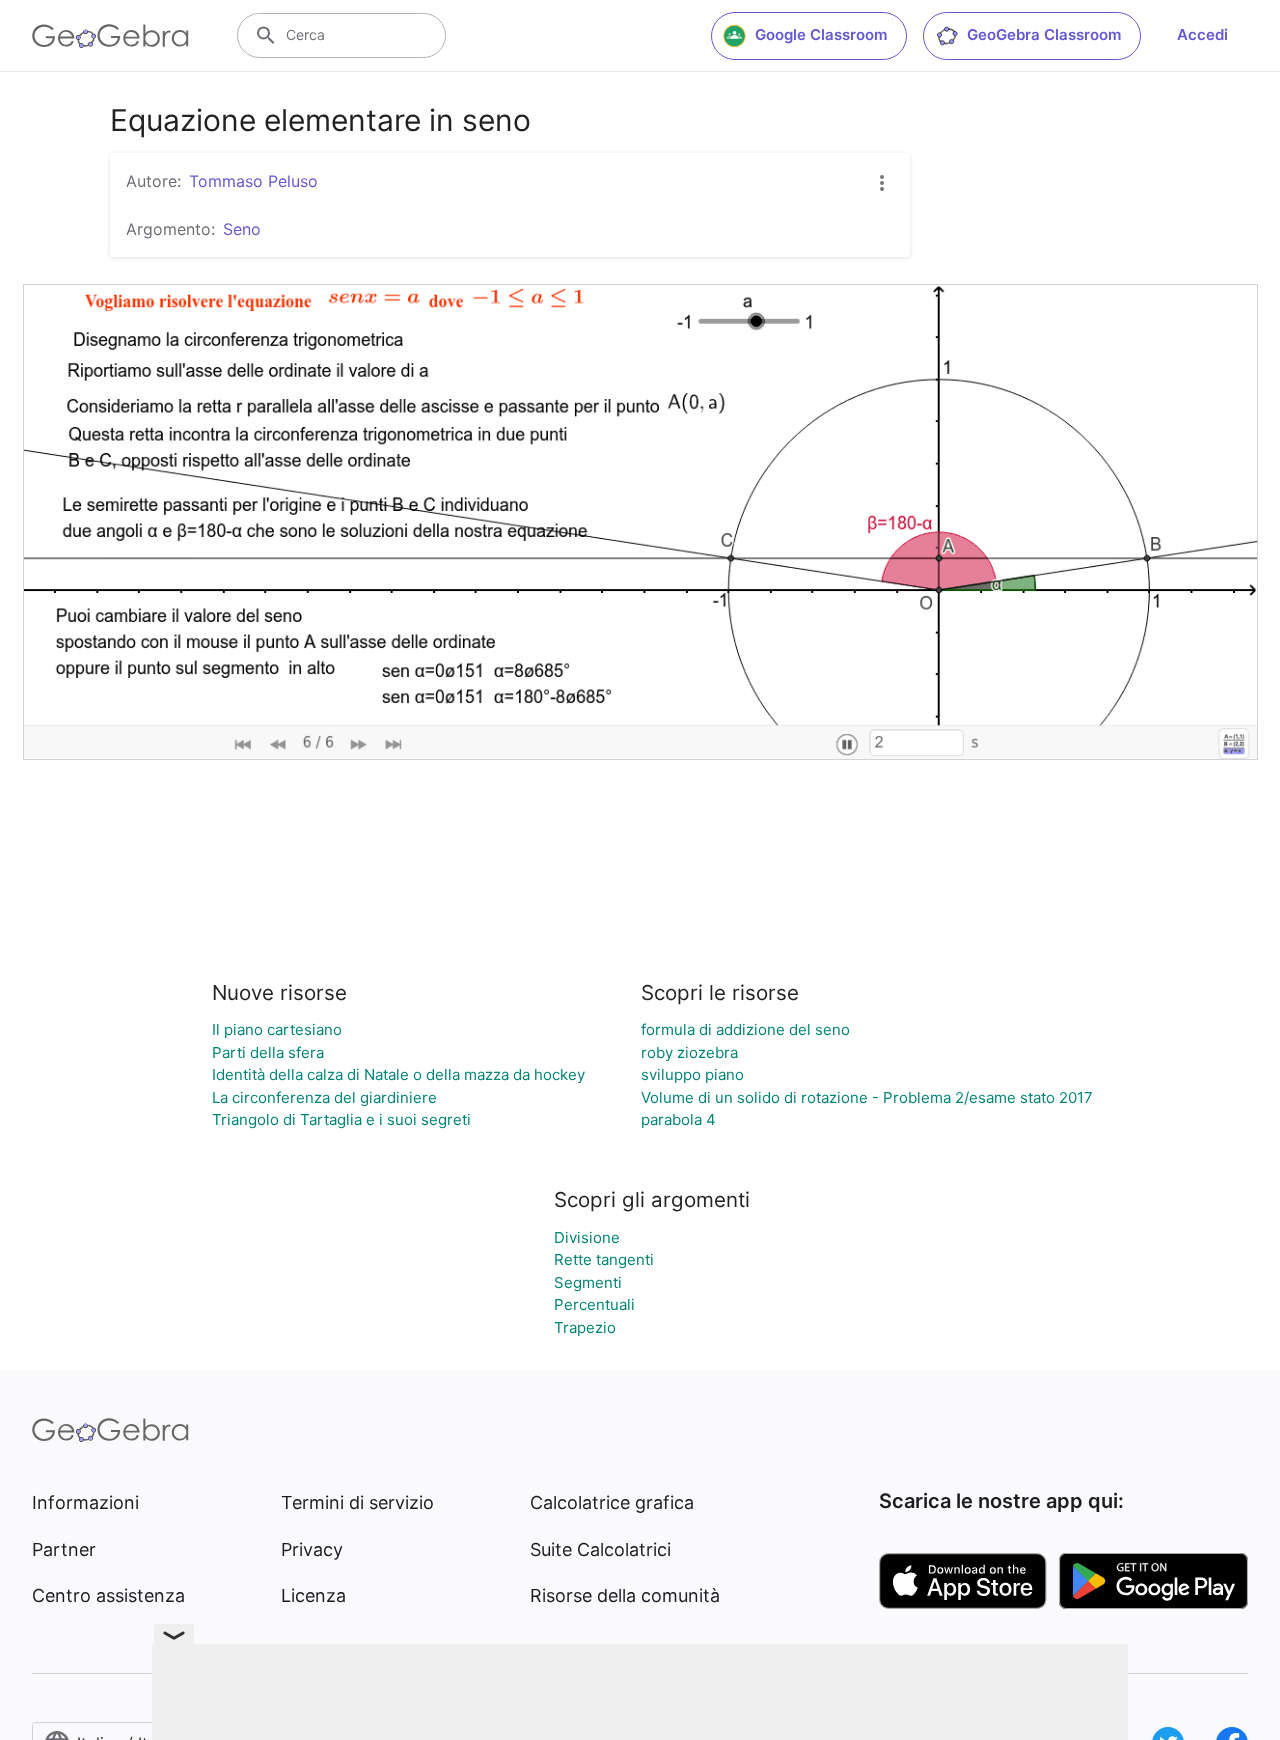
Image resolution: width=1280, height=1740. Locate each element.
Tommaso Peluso (253, 181)
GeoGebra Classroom (1044, 34)
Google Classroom (821, 34)
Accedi (1202, 34)
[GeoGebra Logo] (110, 36)
